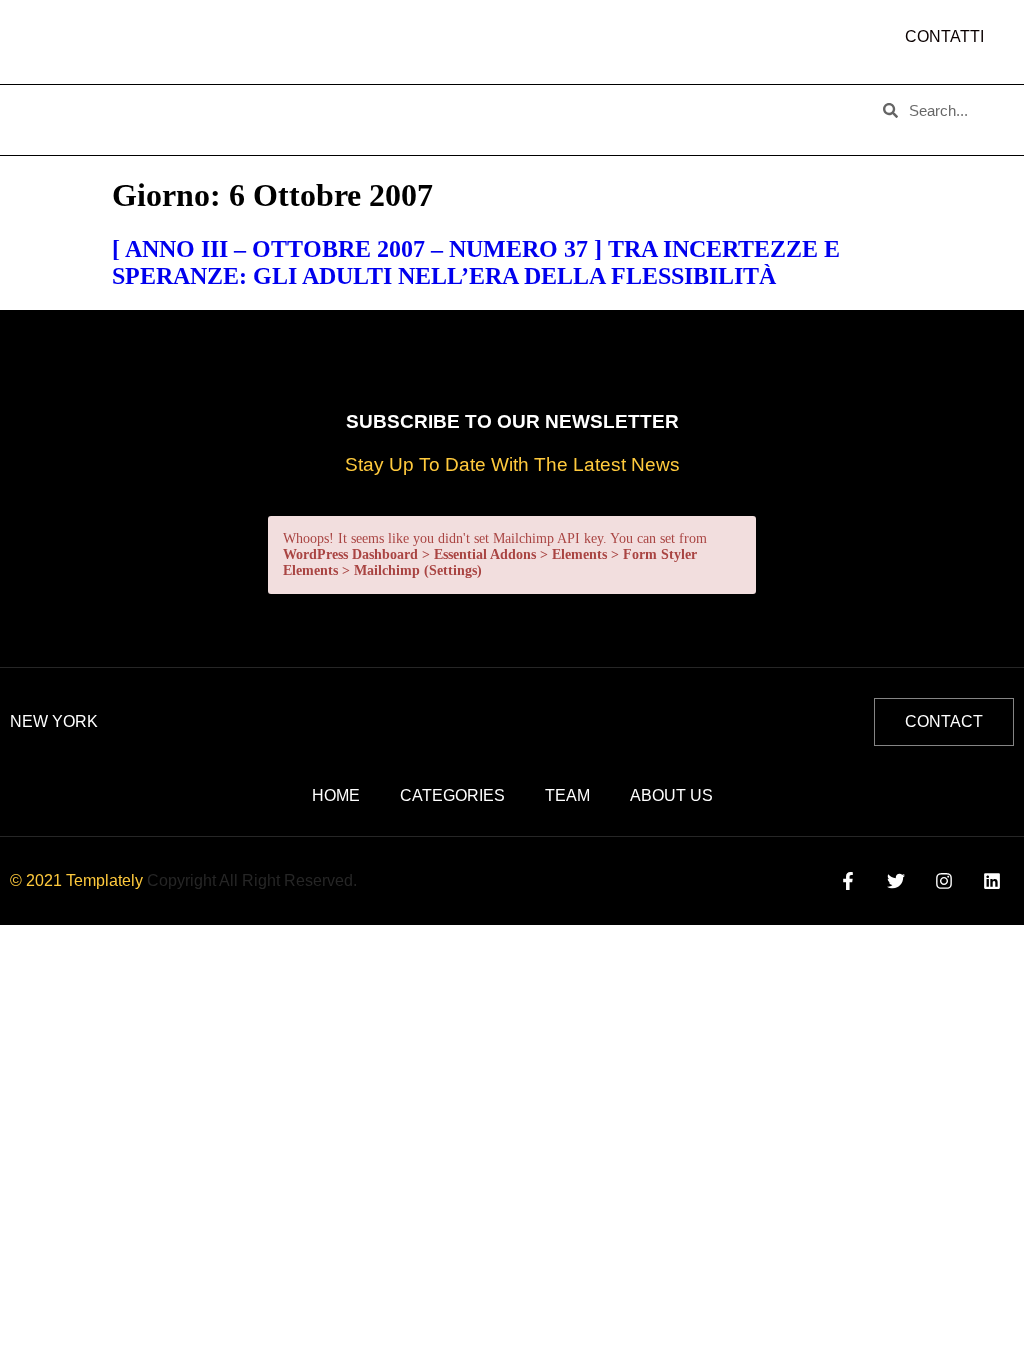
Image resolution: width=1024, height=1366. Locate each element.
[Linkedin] (992, 880)
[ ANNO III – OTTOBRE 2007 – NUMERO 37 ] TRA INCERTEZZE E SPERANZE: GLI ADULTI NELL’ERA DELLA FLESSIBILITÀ (476, 262)
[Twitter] (895, 880)
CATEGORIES (275, 104)
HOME (56, 104)
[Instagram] (944, 880)
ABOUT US (153, 104)
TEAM (381, 104)
